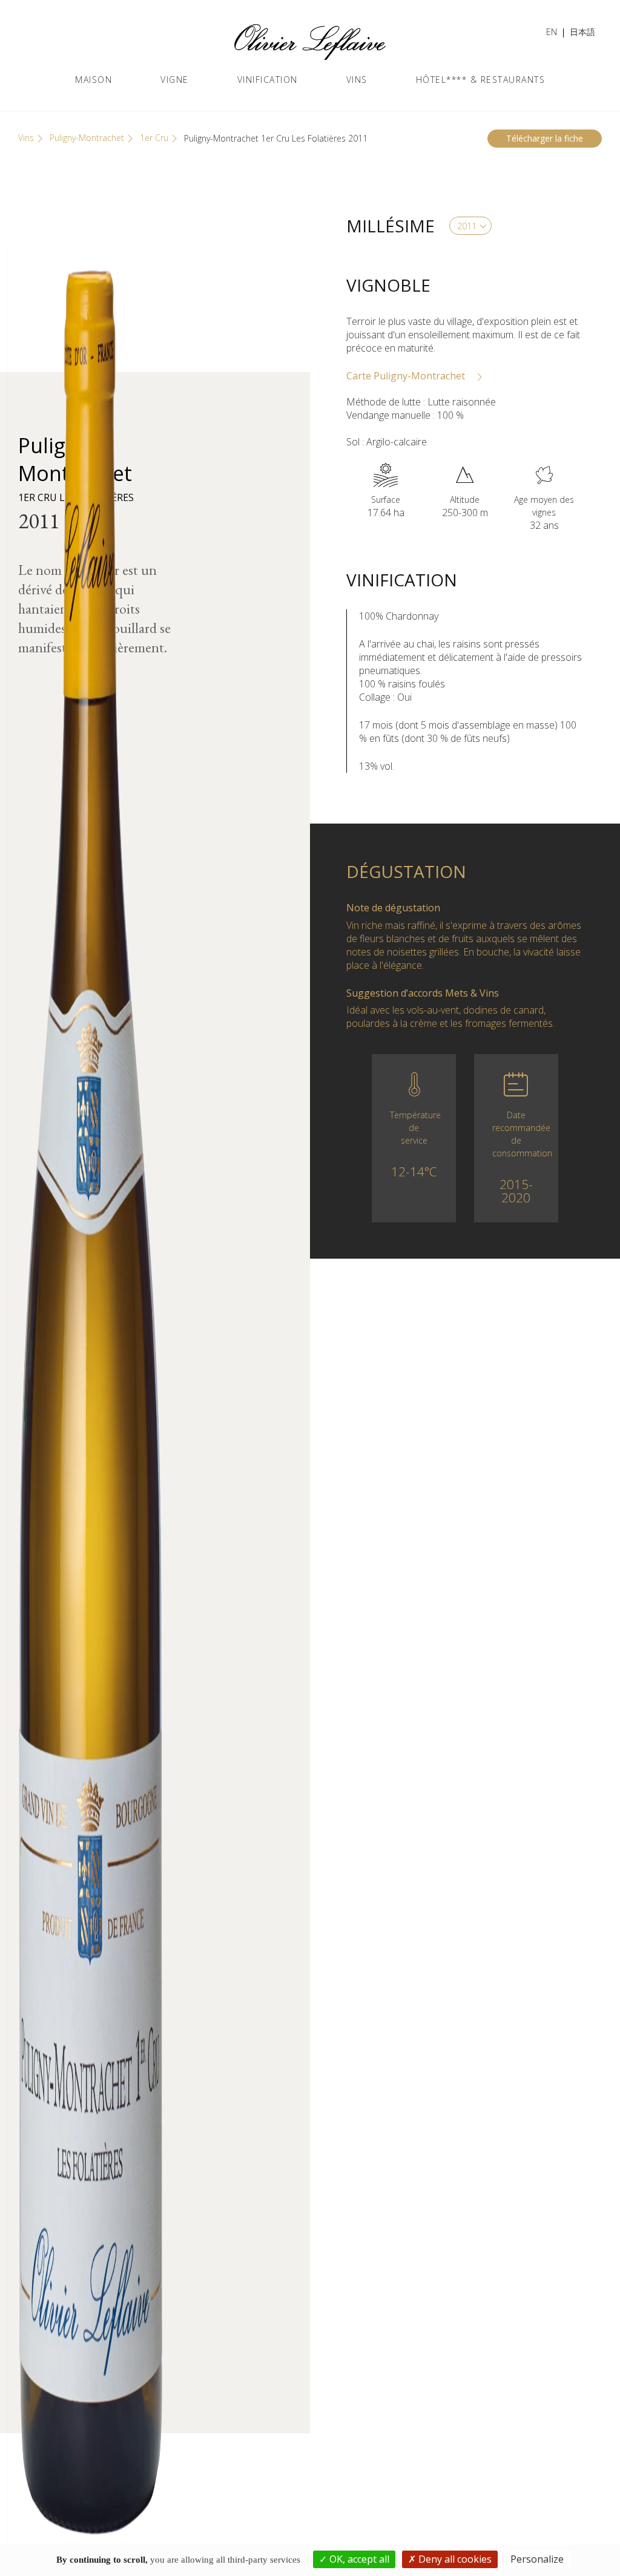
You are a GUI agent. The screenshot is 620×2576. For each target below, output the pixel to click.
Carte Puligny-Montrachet (407, 376)
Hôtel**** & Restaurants (481, 80)
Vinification (268, 80)
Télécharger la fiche (545, 138)
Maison (94, 80)
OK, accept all (358, 2559)
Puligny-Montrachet (87, 138)
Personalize (537, 2559)
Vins (357, 80)
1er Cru (154, 138)
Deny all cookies (454, 2559)
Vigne (175, 80)
